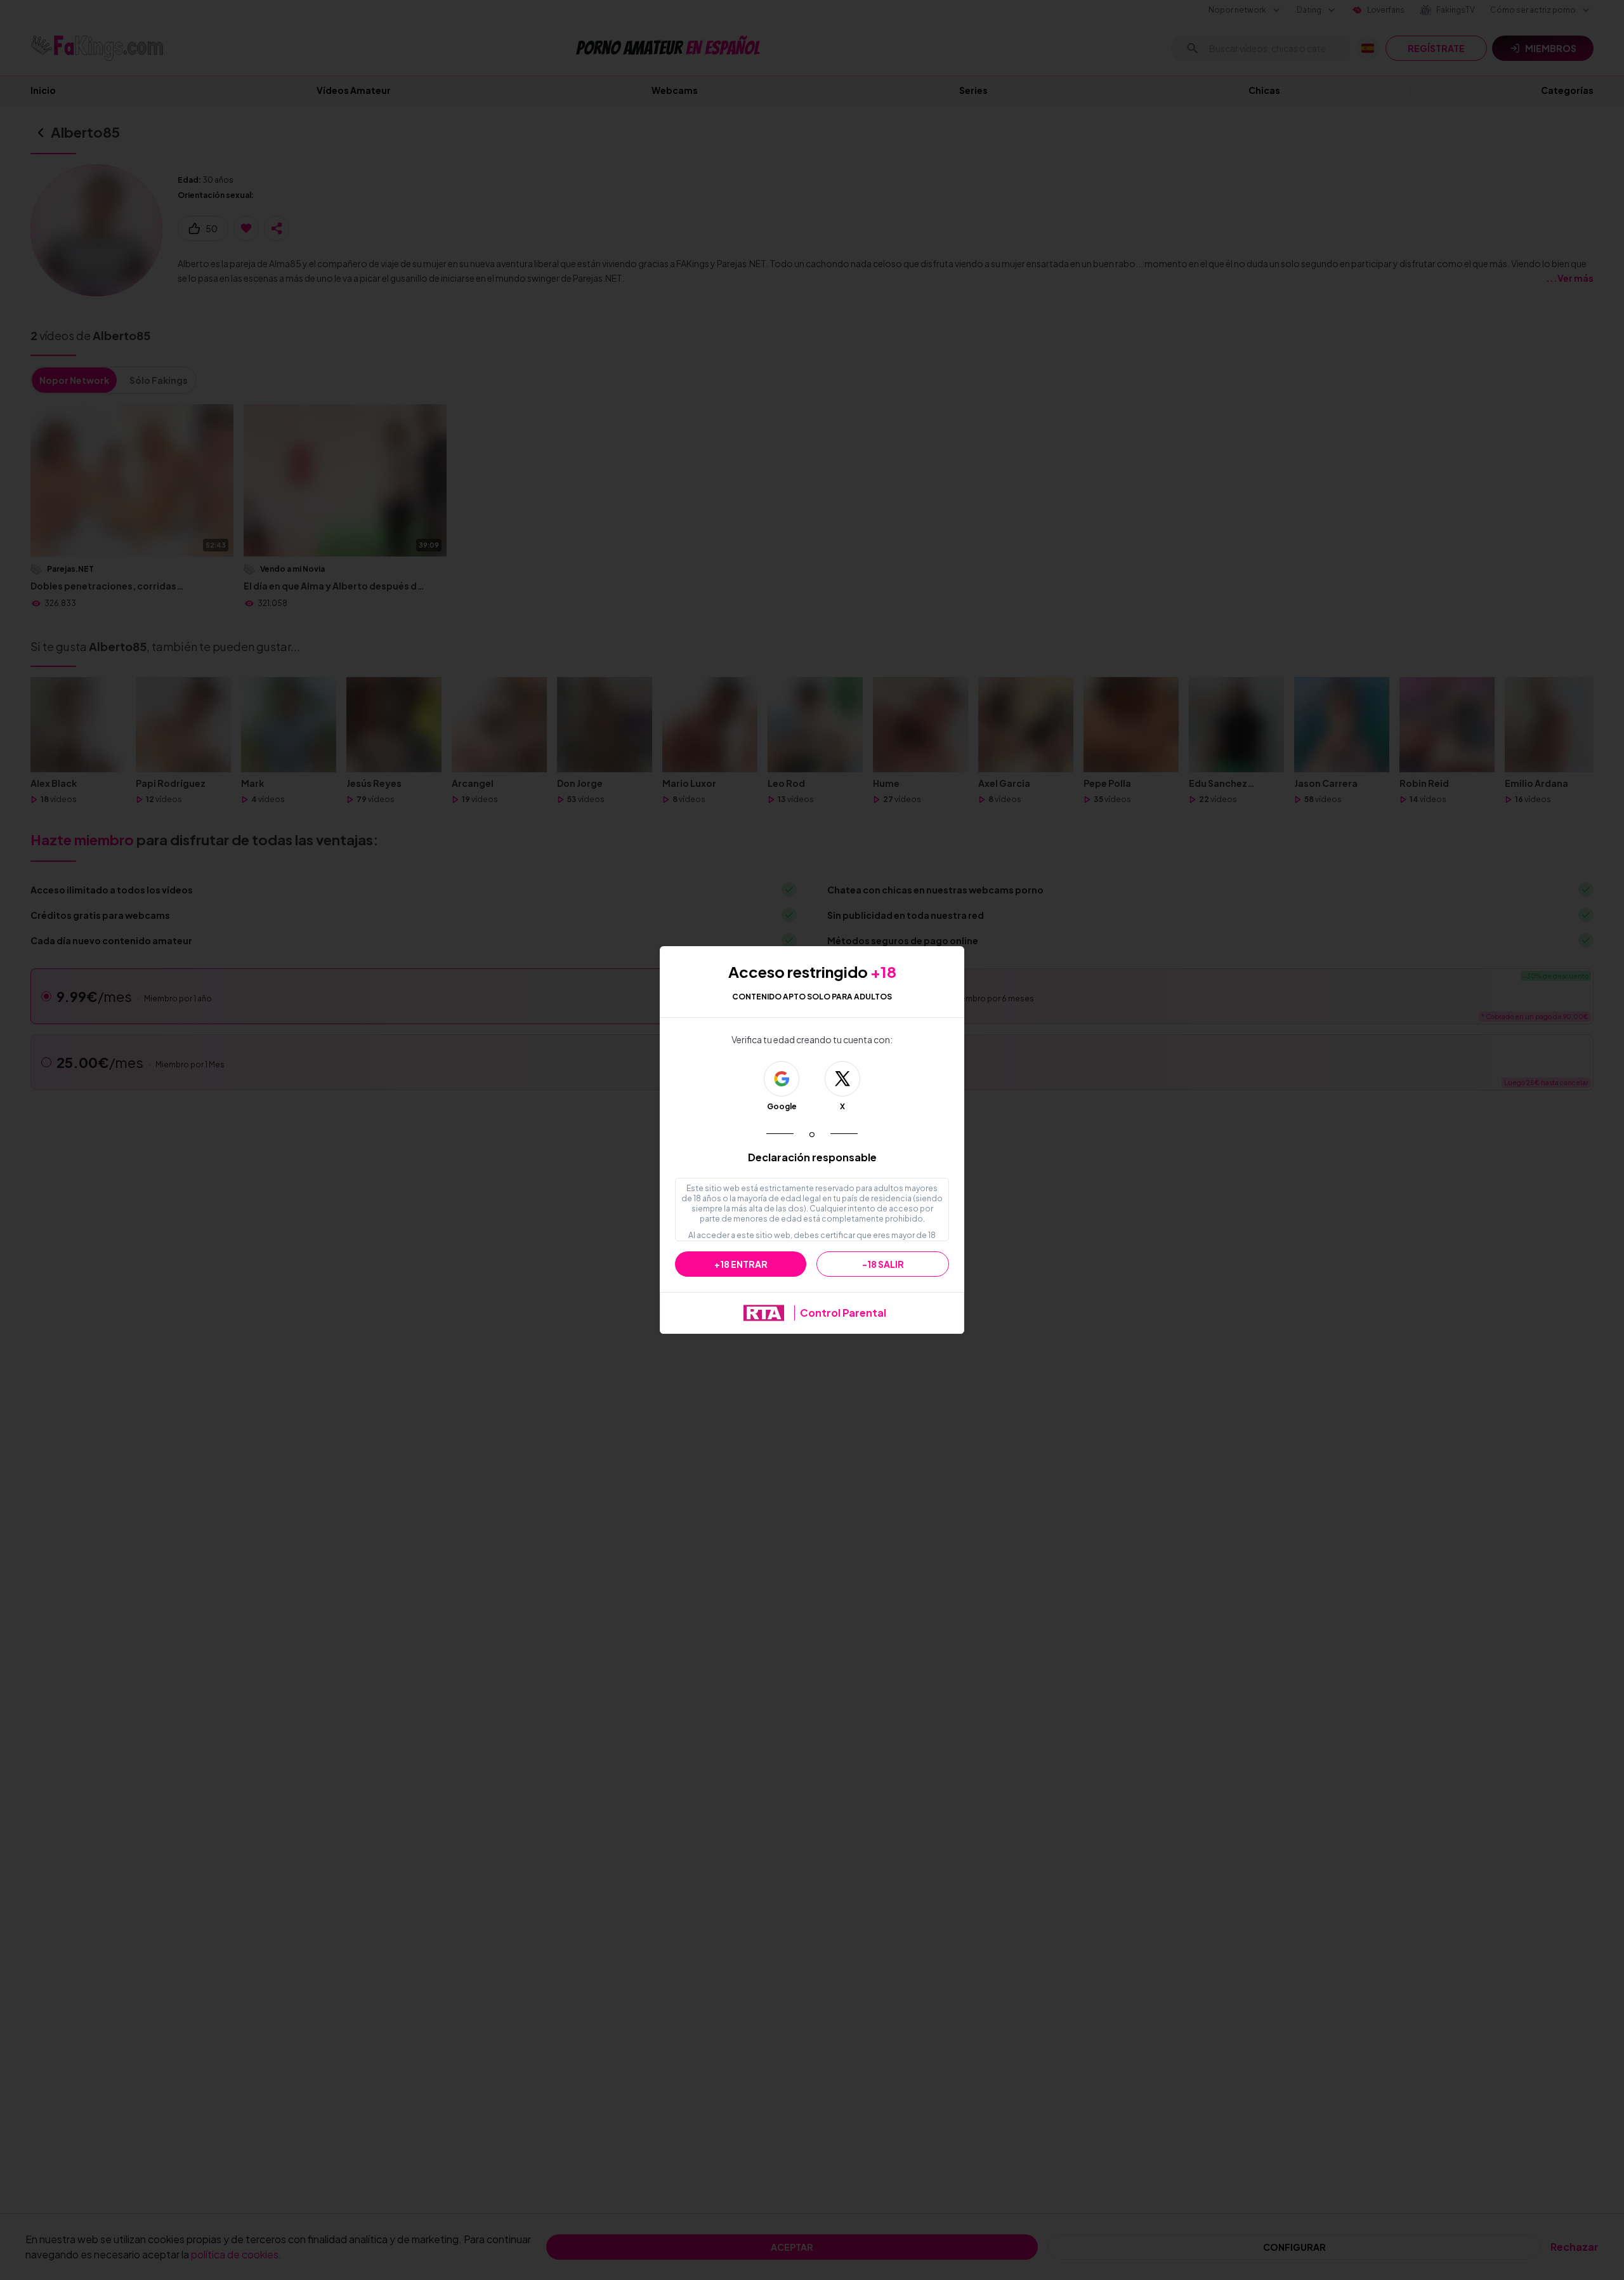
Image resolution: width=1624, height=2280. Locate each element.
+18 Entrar (741, 1264)
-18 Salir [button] (883, 1264)
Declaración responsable (812, 1157)
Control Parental (843, 1313)
